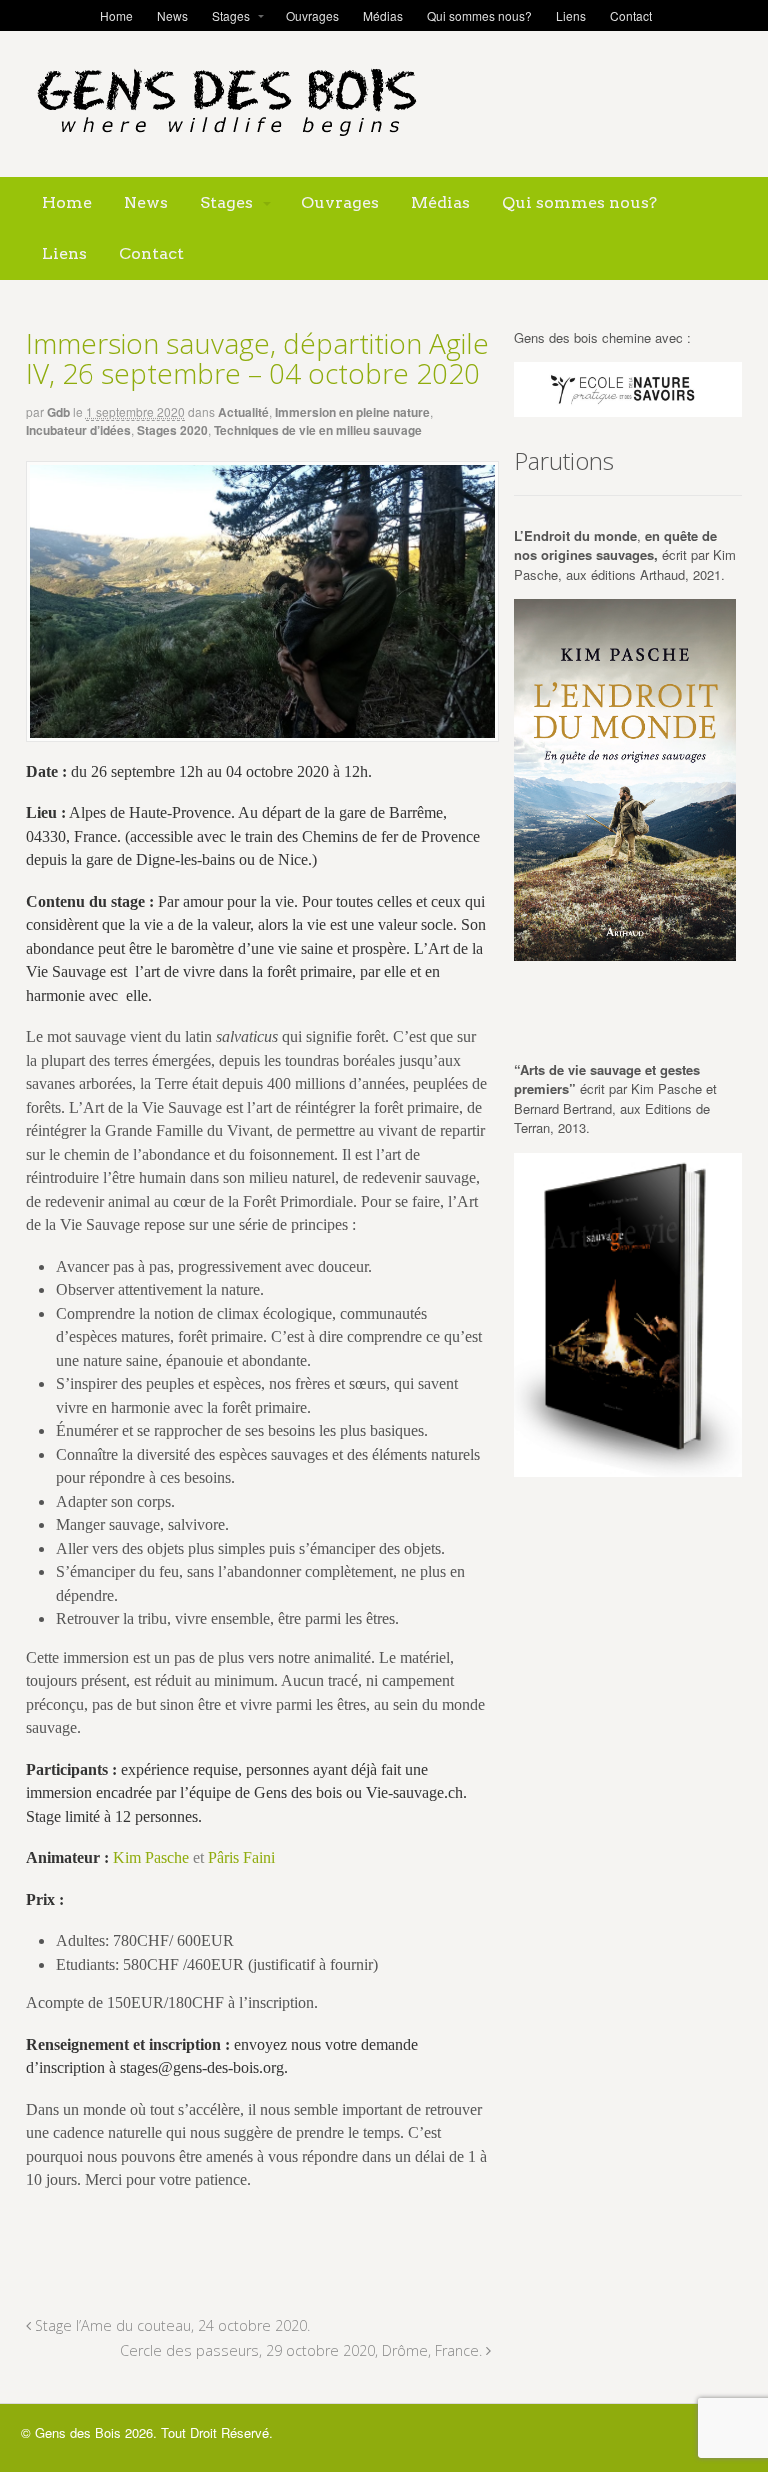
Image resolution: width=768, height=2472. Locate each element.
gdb (58, 412)
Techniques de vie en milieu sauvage (318, 430)
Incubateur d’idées (78, 430)
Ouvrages (312, 15)
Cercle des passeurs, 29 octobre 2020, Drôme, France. (303, 2350)
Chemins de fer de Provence (391, 836)
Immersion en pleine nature (352, 412)
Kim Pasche (151, 1857)
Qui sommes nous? (479, 15)
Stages (231, 15)
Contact (631, 15)
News (172, 15)
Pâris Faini (241, 1857)
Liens (571, 15)
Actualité (243, 412)
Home (116, 15)
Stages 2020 (172, 430)
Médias (383, 15)
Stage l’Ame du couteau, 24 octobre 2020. (170, 2325)
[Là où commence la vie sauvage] (226, 145)
